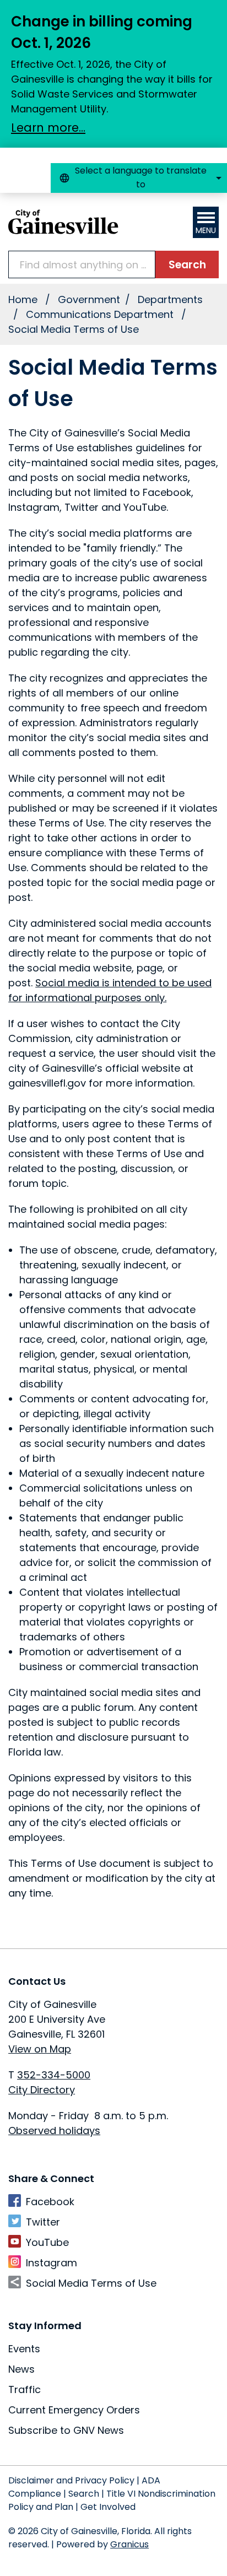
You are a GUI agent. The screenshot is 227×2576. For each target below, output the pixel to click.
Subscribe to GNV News (66, 2430)
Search (84, 2494)
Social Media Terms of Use (91, 2283)
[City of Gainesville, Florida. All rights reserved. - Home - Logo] (63, 222)
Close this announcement (213, 12)
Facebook (50, 2202)
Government (89, 299)
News (21, 2369)
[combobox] (139, 178)
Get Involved (108, 2507)
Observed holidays (54, 2131)
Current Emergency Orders (74, 2410)
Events (24, 2349)
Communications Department (101, 314)
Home (23, 299)
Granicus (129, 2544)
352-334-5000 (54, 2075)
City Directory (42, 2090)
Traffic (25, 2389)
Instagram (52, 2263)
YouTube (47, 2242)
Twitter (43, 2222)
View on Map (40, 2049)
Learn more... (48, 128)
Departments (170, 299)
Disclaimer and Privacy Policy (71, 2480)
